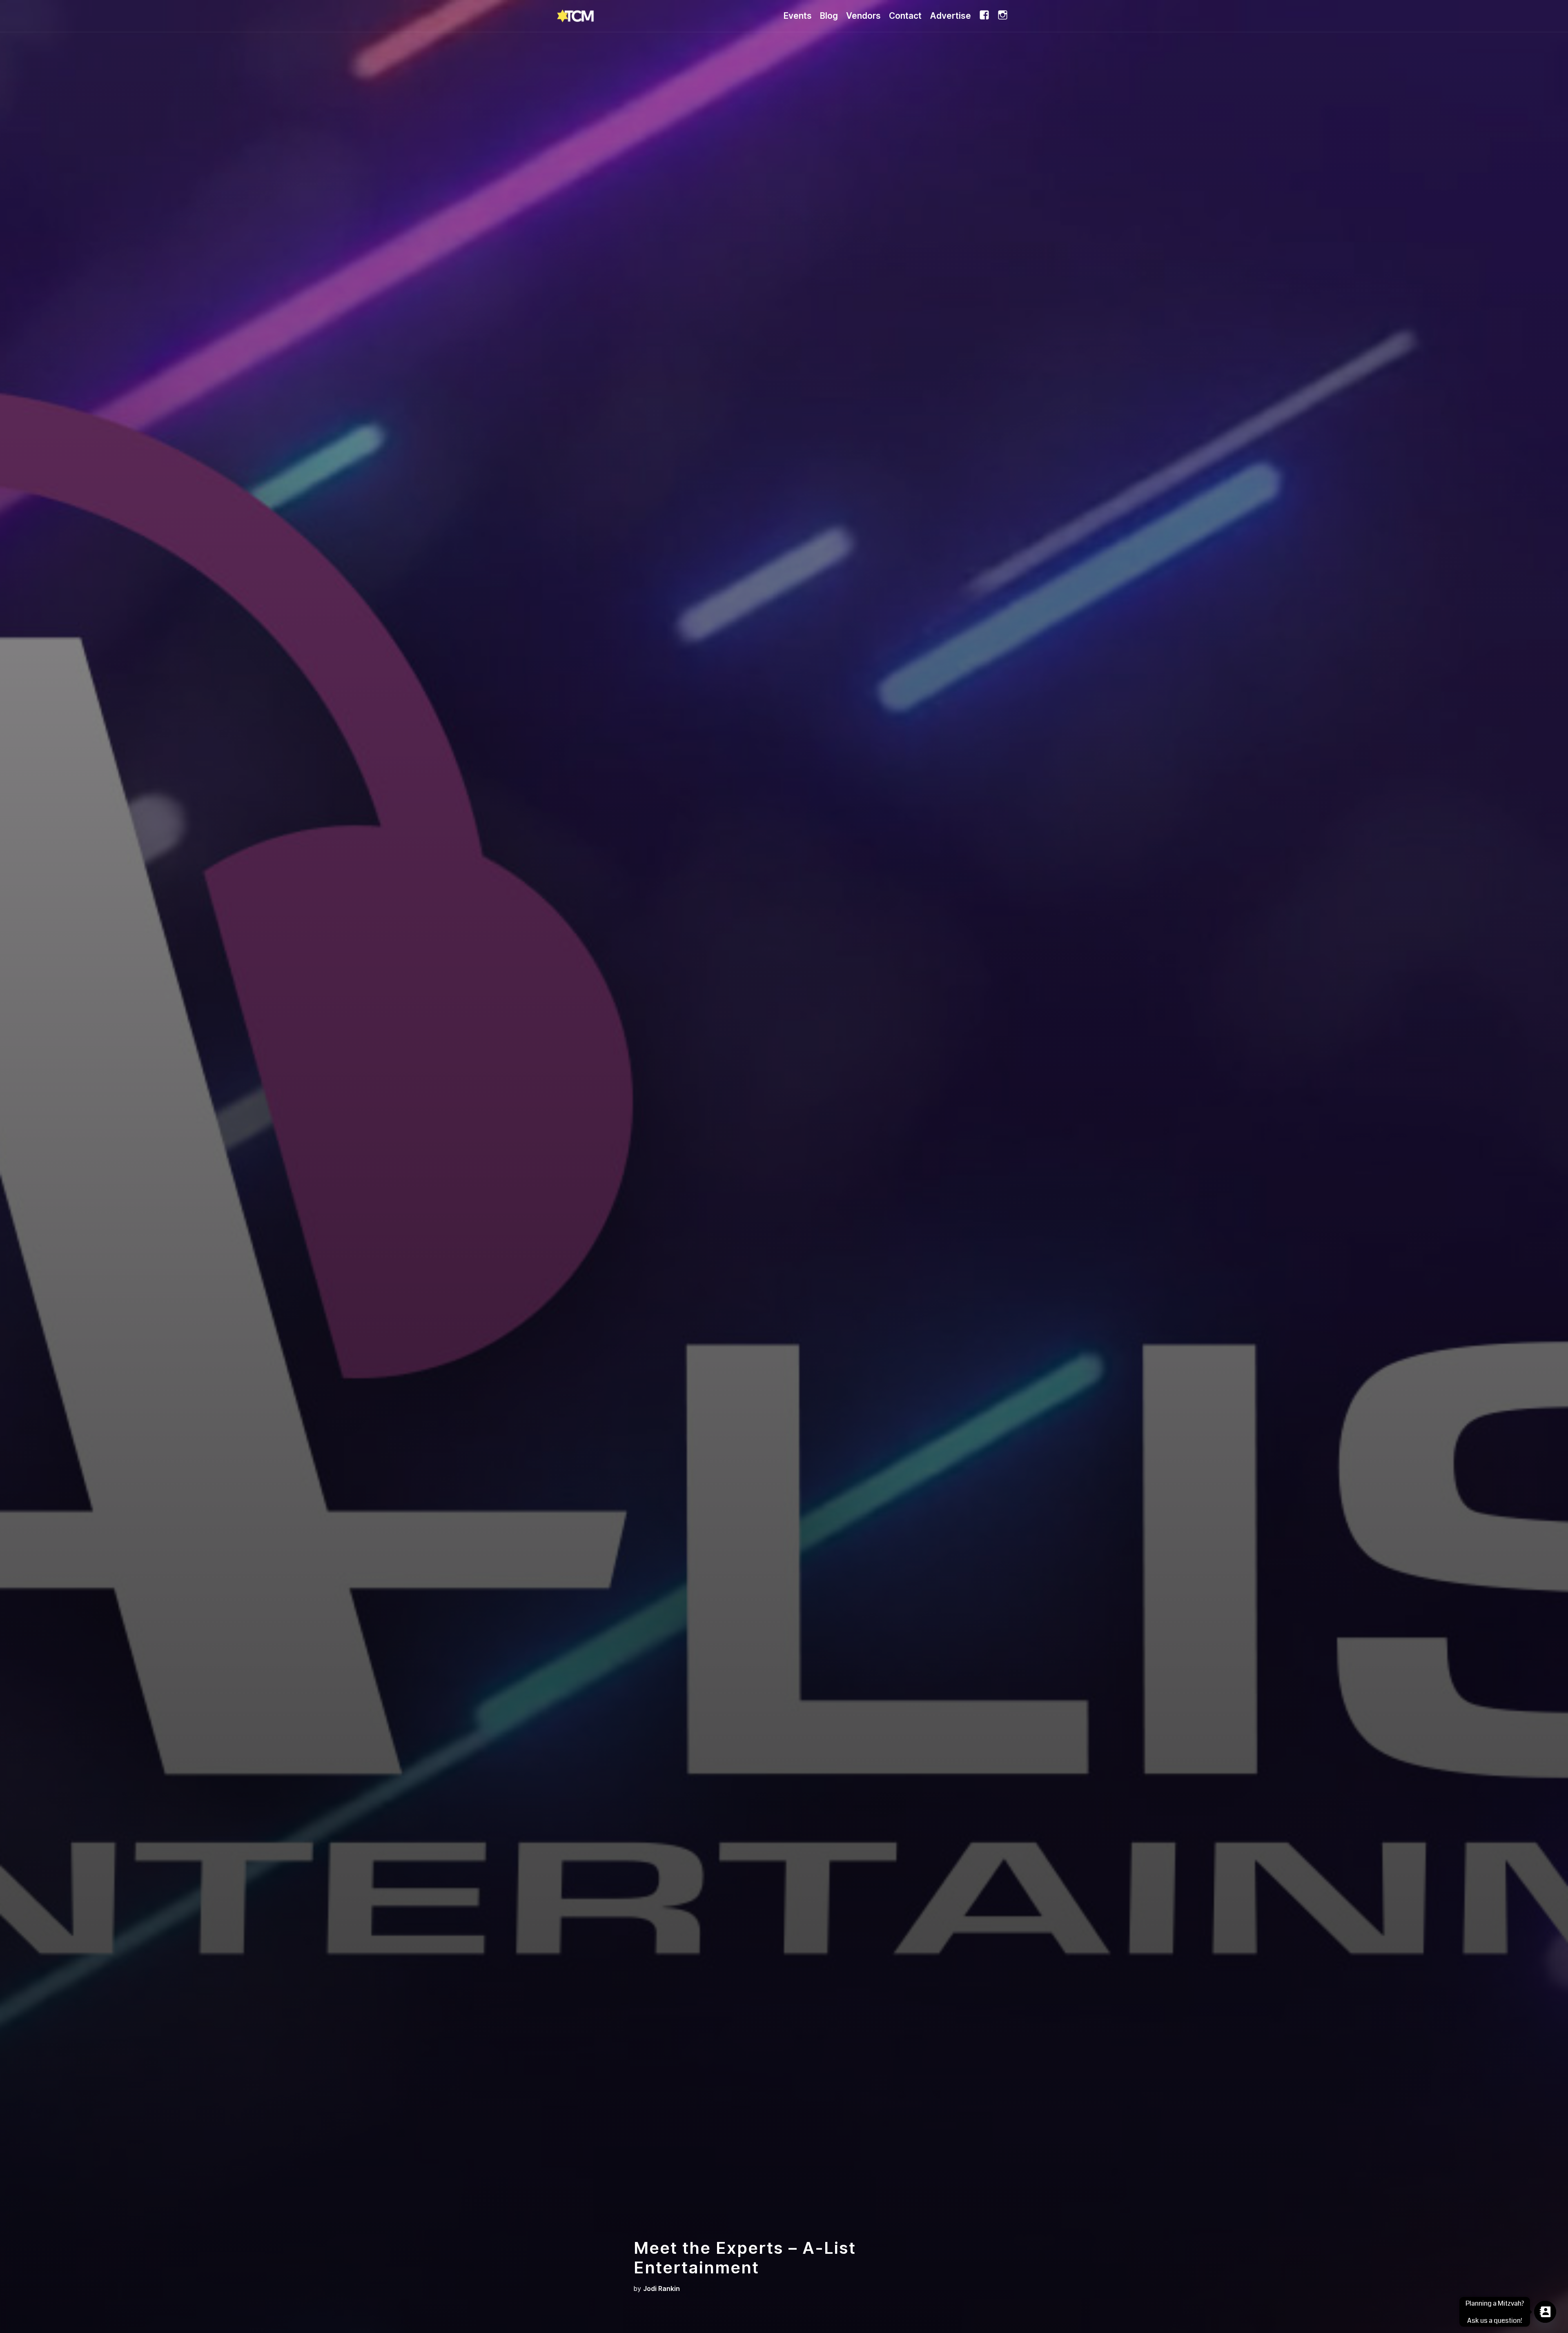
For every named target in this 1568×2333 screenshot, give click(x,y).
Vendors (863, 16)
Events (798, 16)
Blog (829, 16)
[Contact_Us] (1545, 2312)
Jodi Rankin (661, 2289)
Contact (905, 16)
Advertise (950, 16)
